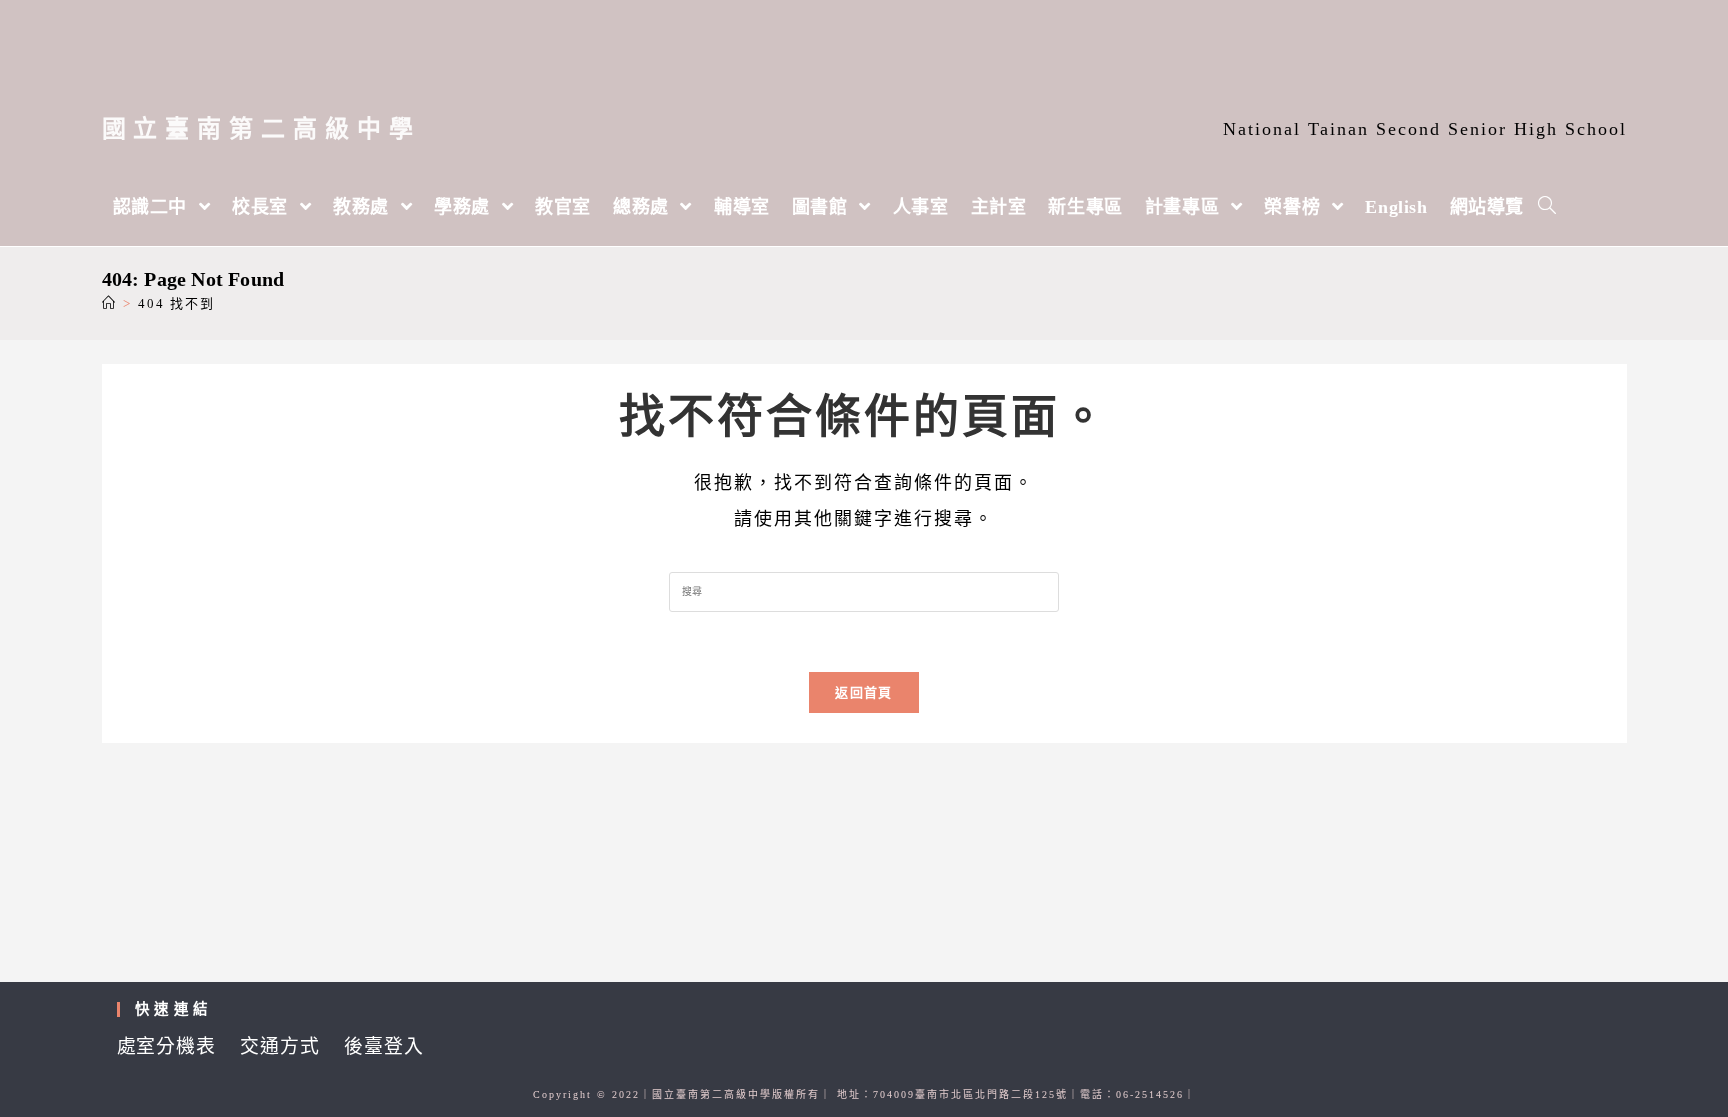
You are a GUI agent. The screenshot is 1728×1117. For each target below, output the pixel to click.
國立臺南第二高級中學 (261, 129)
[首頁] (109, 303)
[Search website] (1547, 207)
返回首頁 (863, 692)
